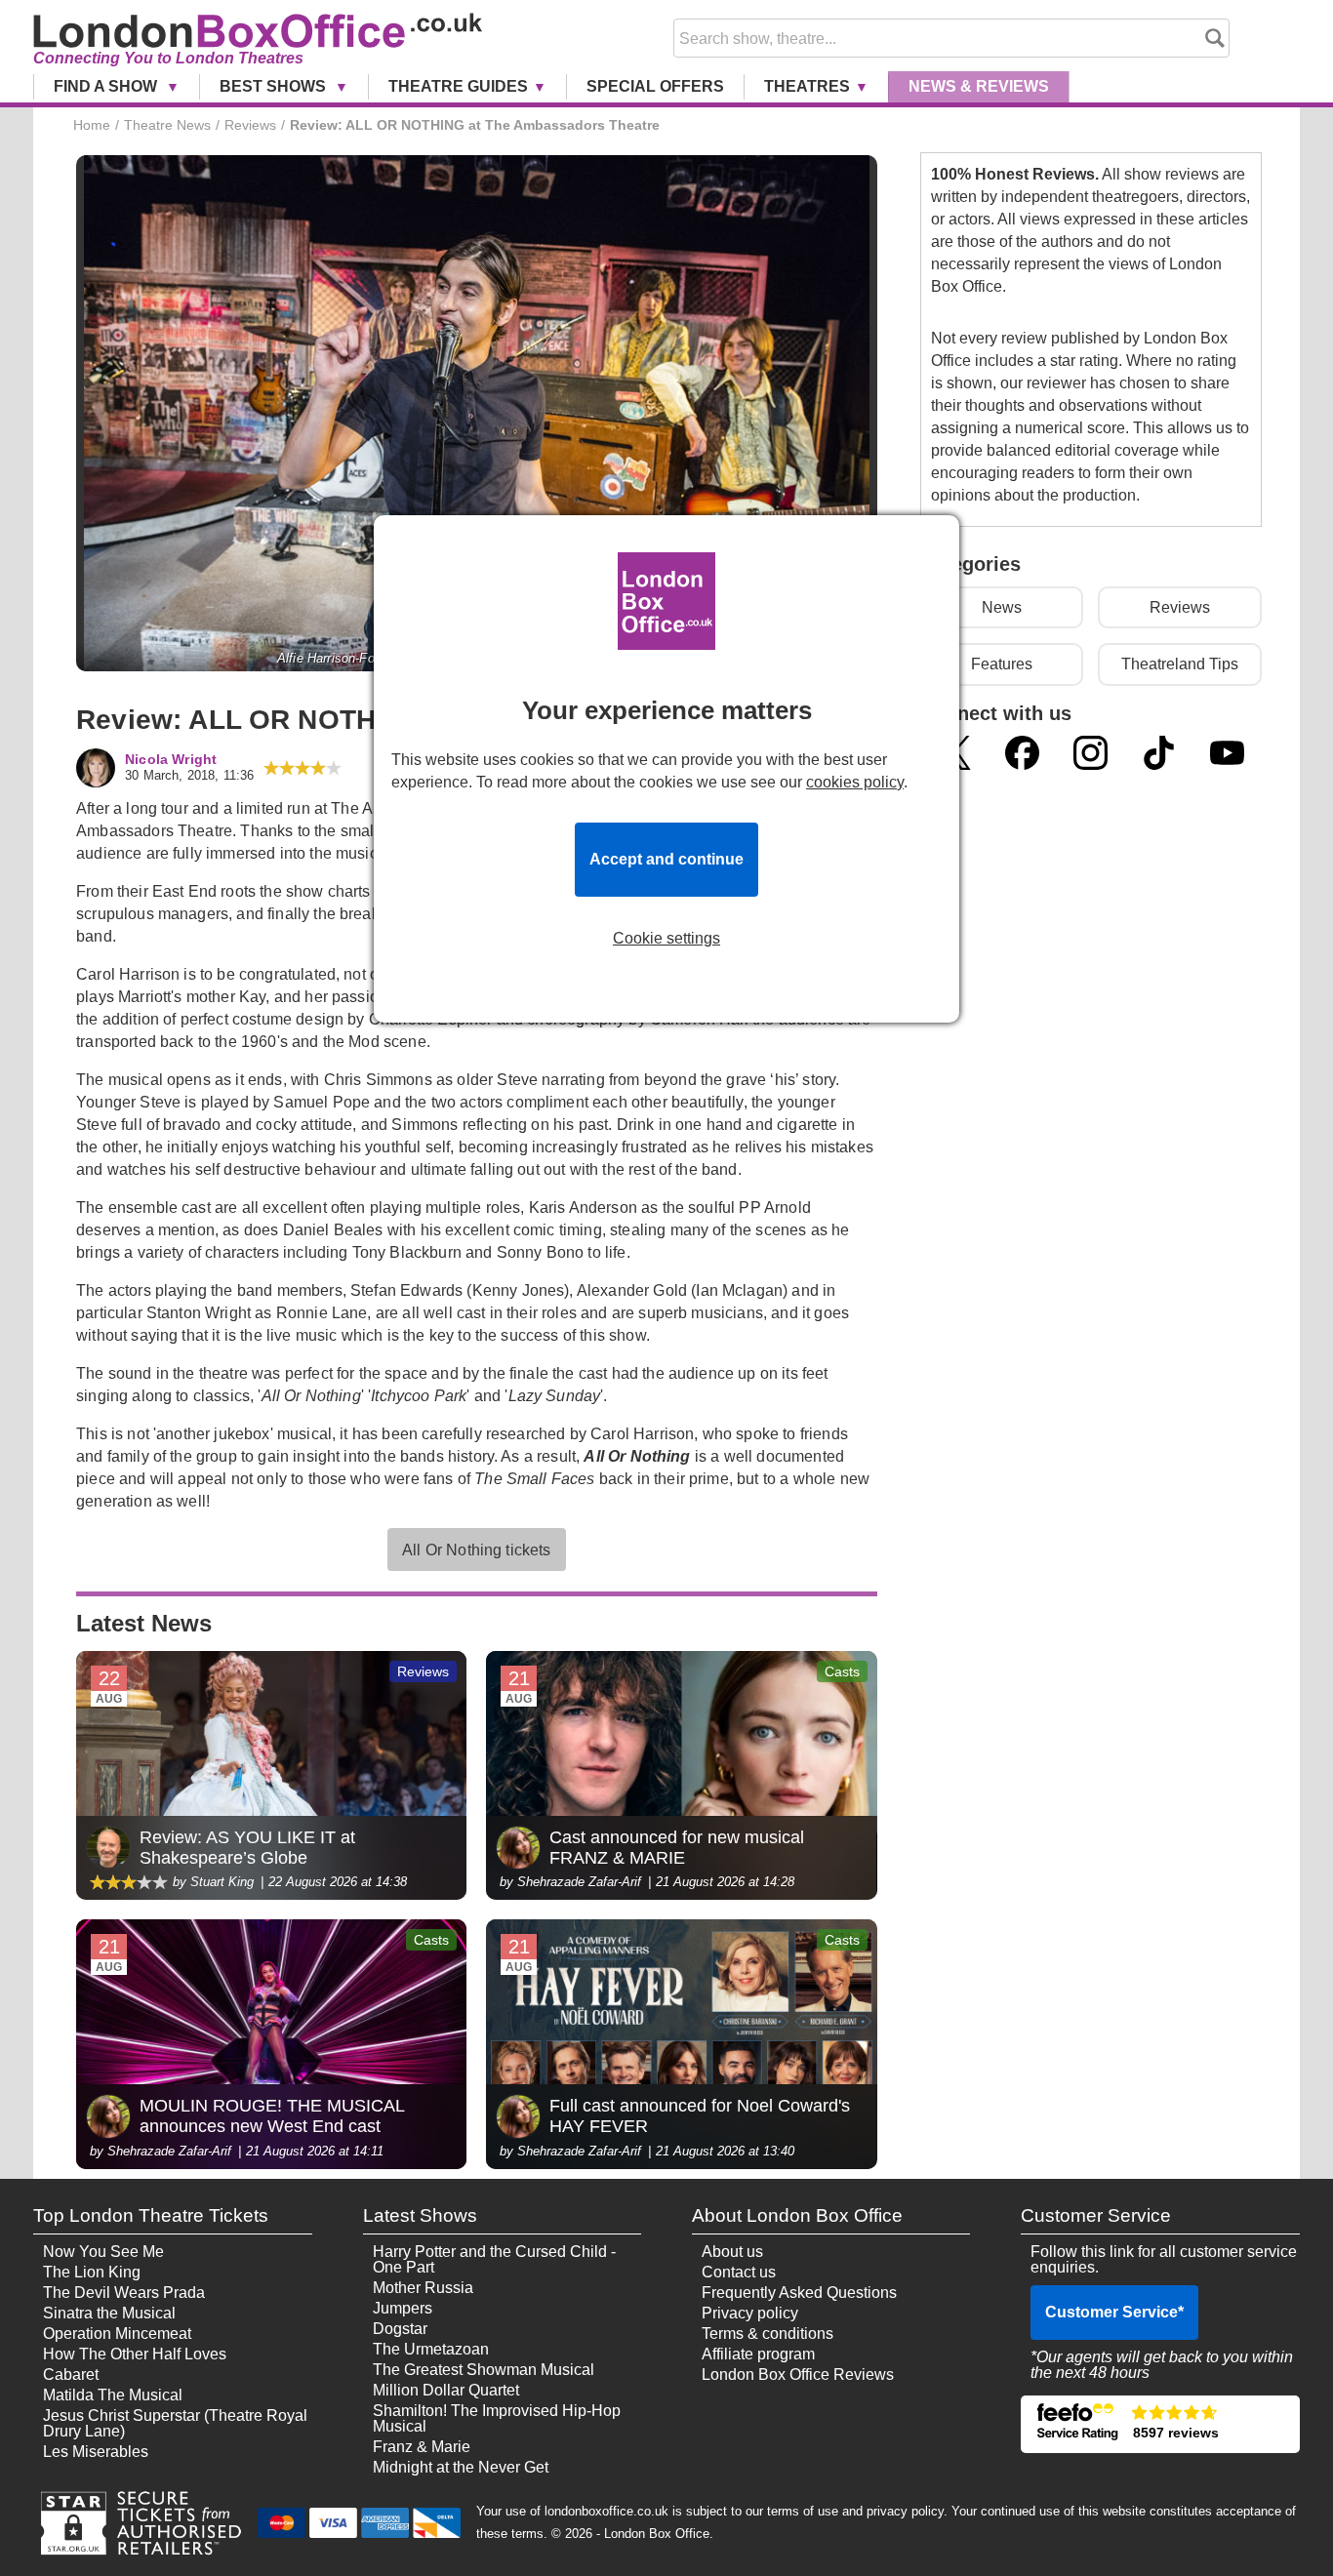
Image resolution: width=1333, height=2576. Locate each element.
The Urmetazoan (431, 2349)
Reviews (1180, 607)
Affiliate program (758, 2354)
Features (1002, 664)
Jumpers (403, 2308)
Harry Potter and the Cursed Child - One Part (494, 2259)
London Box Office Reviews (798, 2375)
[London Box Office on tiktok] (1159, 752)
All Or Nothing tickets (477, 1550)
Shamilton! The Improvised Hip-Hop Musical (497, 2418)
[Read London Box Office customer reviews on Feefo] (1160, 2424)
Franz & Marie (422, 2447)
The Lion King (92, 2272)
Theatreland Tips (1180, 664)
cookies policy (855, 782)
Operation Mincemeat (117, 2334)
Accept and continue (666, 859)
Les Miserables (96, 2452)
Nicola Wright (171, 760)
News (979, 86)
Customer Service (1114, 2312)
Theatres (807, 86)
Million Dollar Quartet (446, 2390)
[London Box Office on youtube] (1227, 752)
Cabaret (71, 2375)
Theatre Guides (458, 86)
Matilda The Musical (113, 2395)
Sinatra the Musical (109, 2313)
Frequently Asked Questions (799, 2293)
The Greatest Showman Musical (484, 2370)
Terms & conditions (767, 2334)
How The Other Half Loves (135, 2354)
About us (732, 2252)
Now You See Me (103, 2252)
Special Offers (655, 86)
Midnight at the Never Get (461, 2467)
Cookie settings (666, 939)
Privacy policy (750, 2313)
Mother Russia (423, 2288)
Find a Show (107, 86)
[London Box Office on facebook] (1022, 752)
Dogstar (400, 2329)
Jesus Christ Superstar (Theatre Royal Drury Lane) (175, 2423)
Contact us (739, 2272)
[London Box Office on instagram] (1091, 752)
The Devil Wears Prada (124, 2293)
